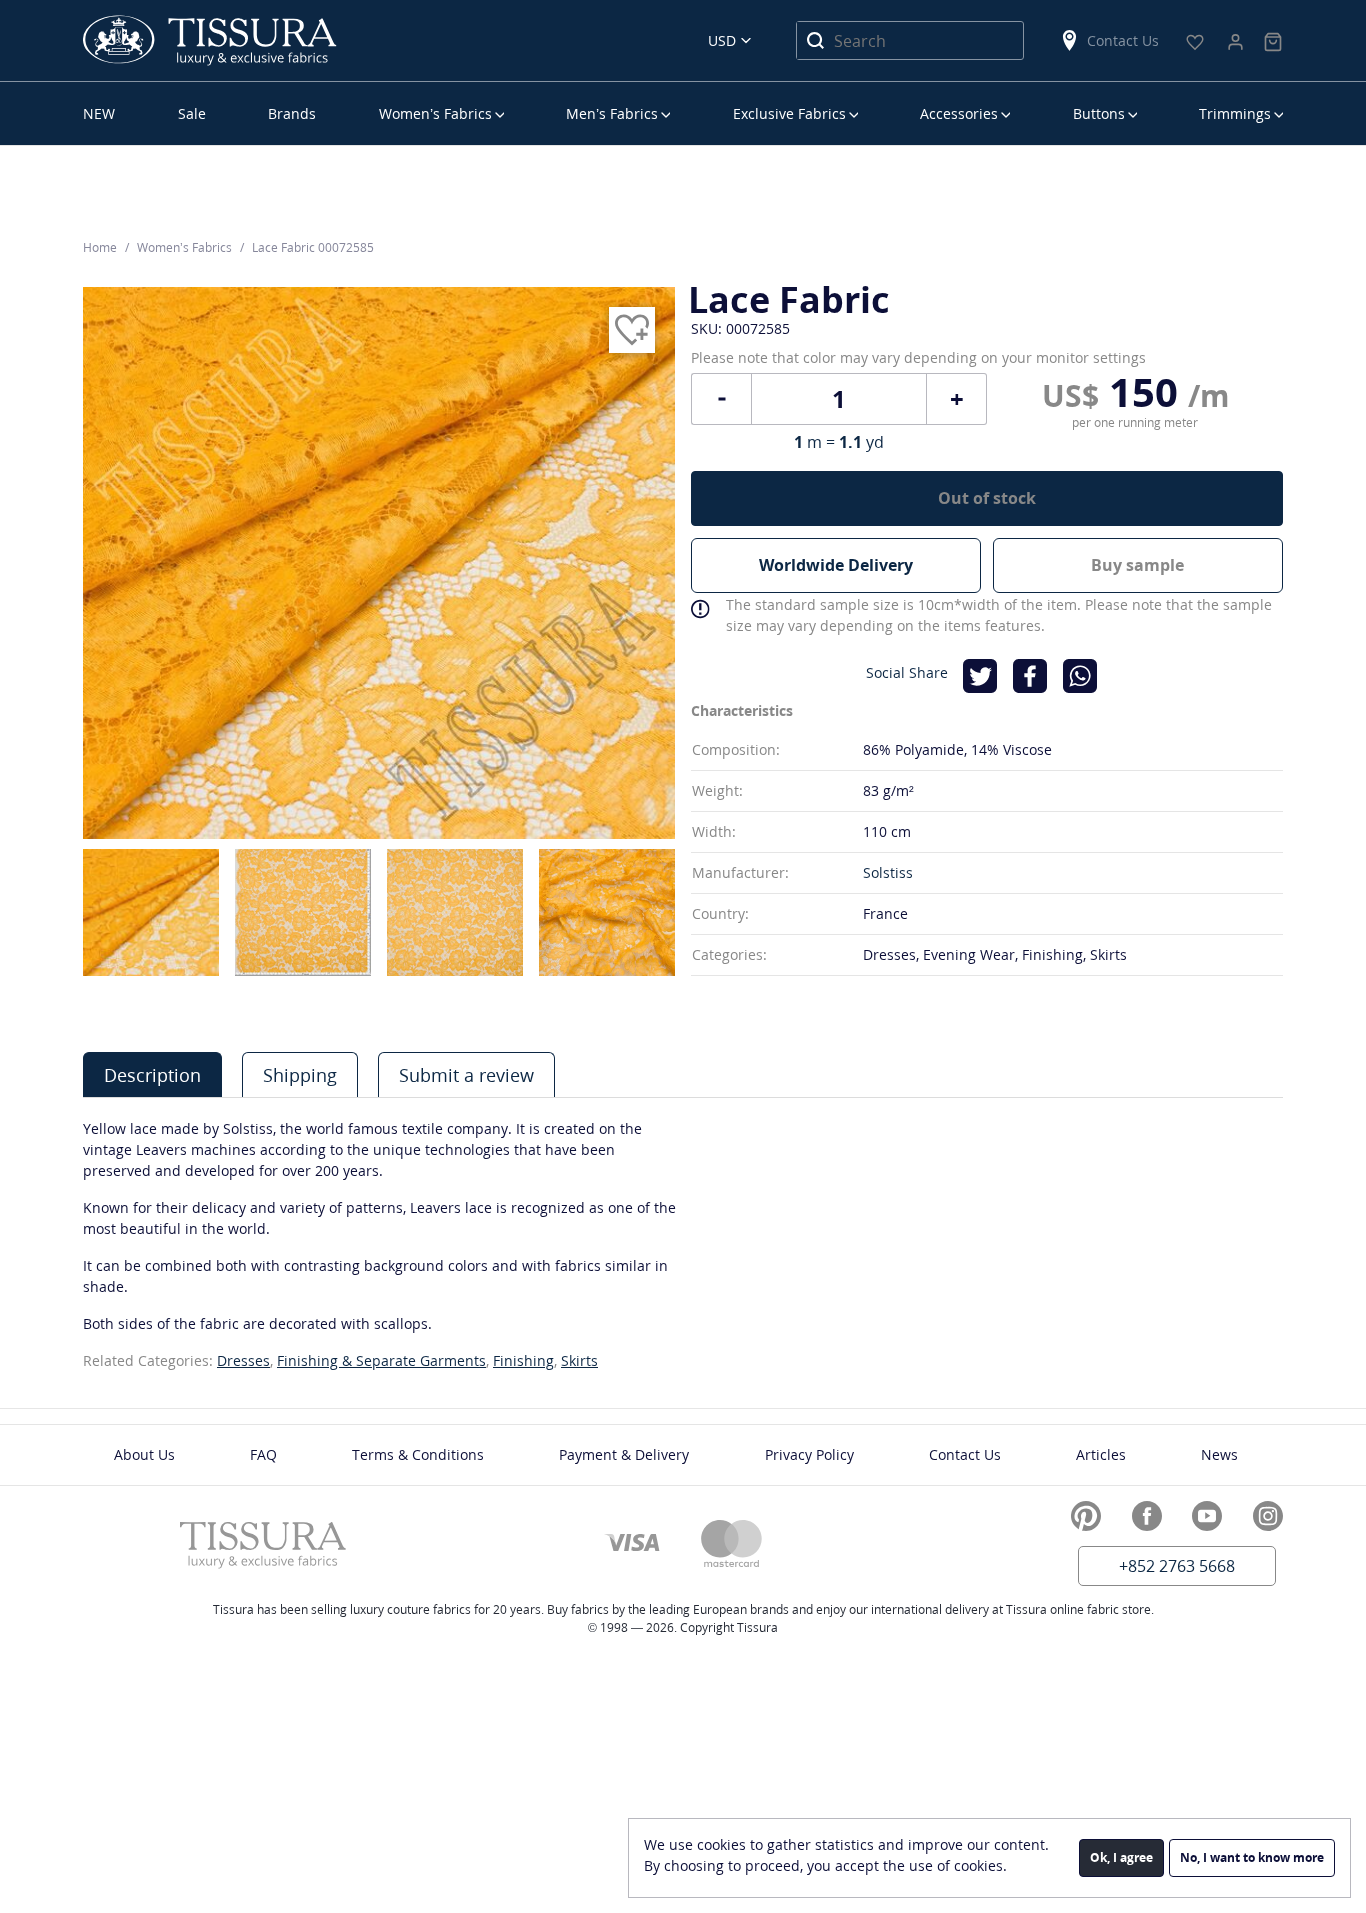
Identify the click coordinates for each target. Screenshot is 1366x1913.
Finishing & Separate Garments (381, 1360)
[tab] (152, 1074)
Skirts (579, 1360)
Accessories (959, 113)
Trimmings (1235, 113)
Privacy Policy (809, 1454)
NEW (99, 113)
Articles (1101, 1454)
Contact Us (1123, 40)
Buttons (1099, 113)
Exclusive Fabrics (789, 113)
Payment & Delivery (624, 1454)
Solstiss (888, 872)
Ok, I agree (1121, 1857)
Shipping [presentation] (300, 1075)
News (1219, 1454)
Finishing (523, 1360)
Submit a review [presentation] (466, 1075)
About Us (144, 1454)
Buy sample (1137, 565)
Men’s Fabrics (612, 113)
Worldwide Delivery (836, 565)
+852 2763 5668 (1177, 1566)
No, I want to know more (1252, 1857)
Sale (192, 113)
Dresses (243, 1360)
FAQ (263, 1454)
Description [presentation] (152, 1075)
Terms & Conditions (418, 1454)
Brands (292, 113)
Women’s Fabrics (435, 113)
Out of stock (987, 498)
